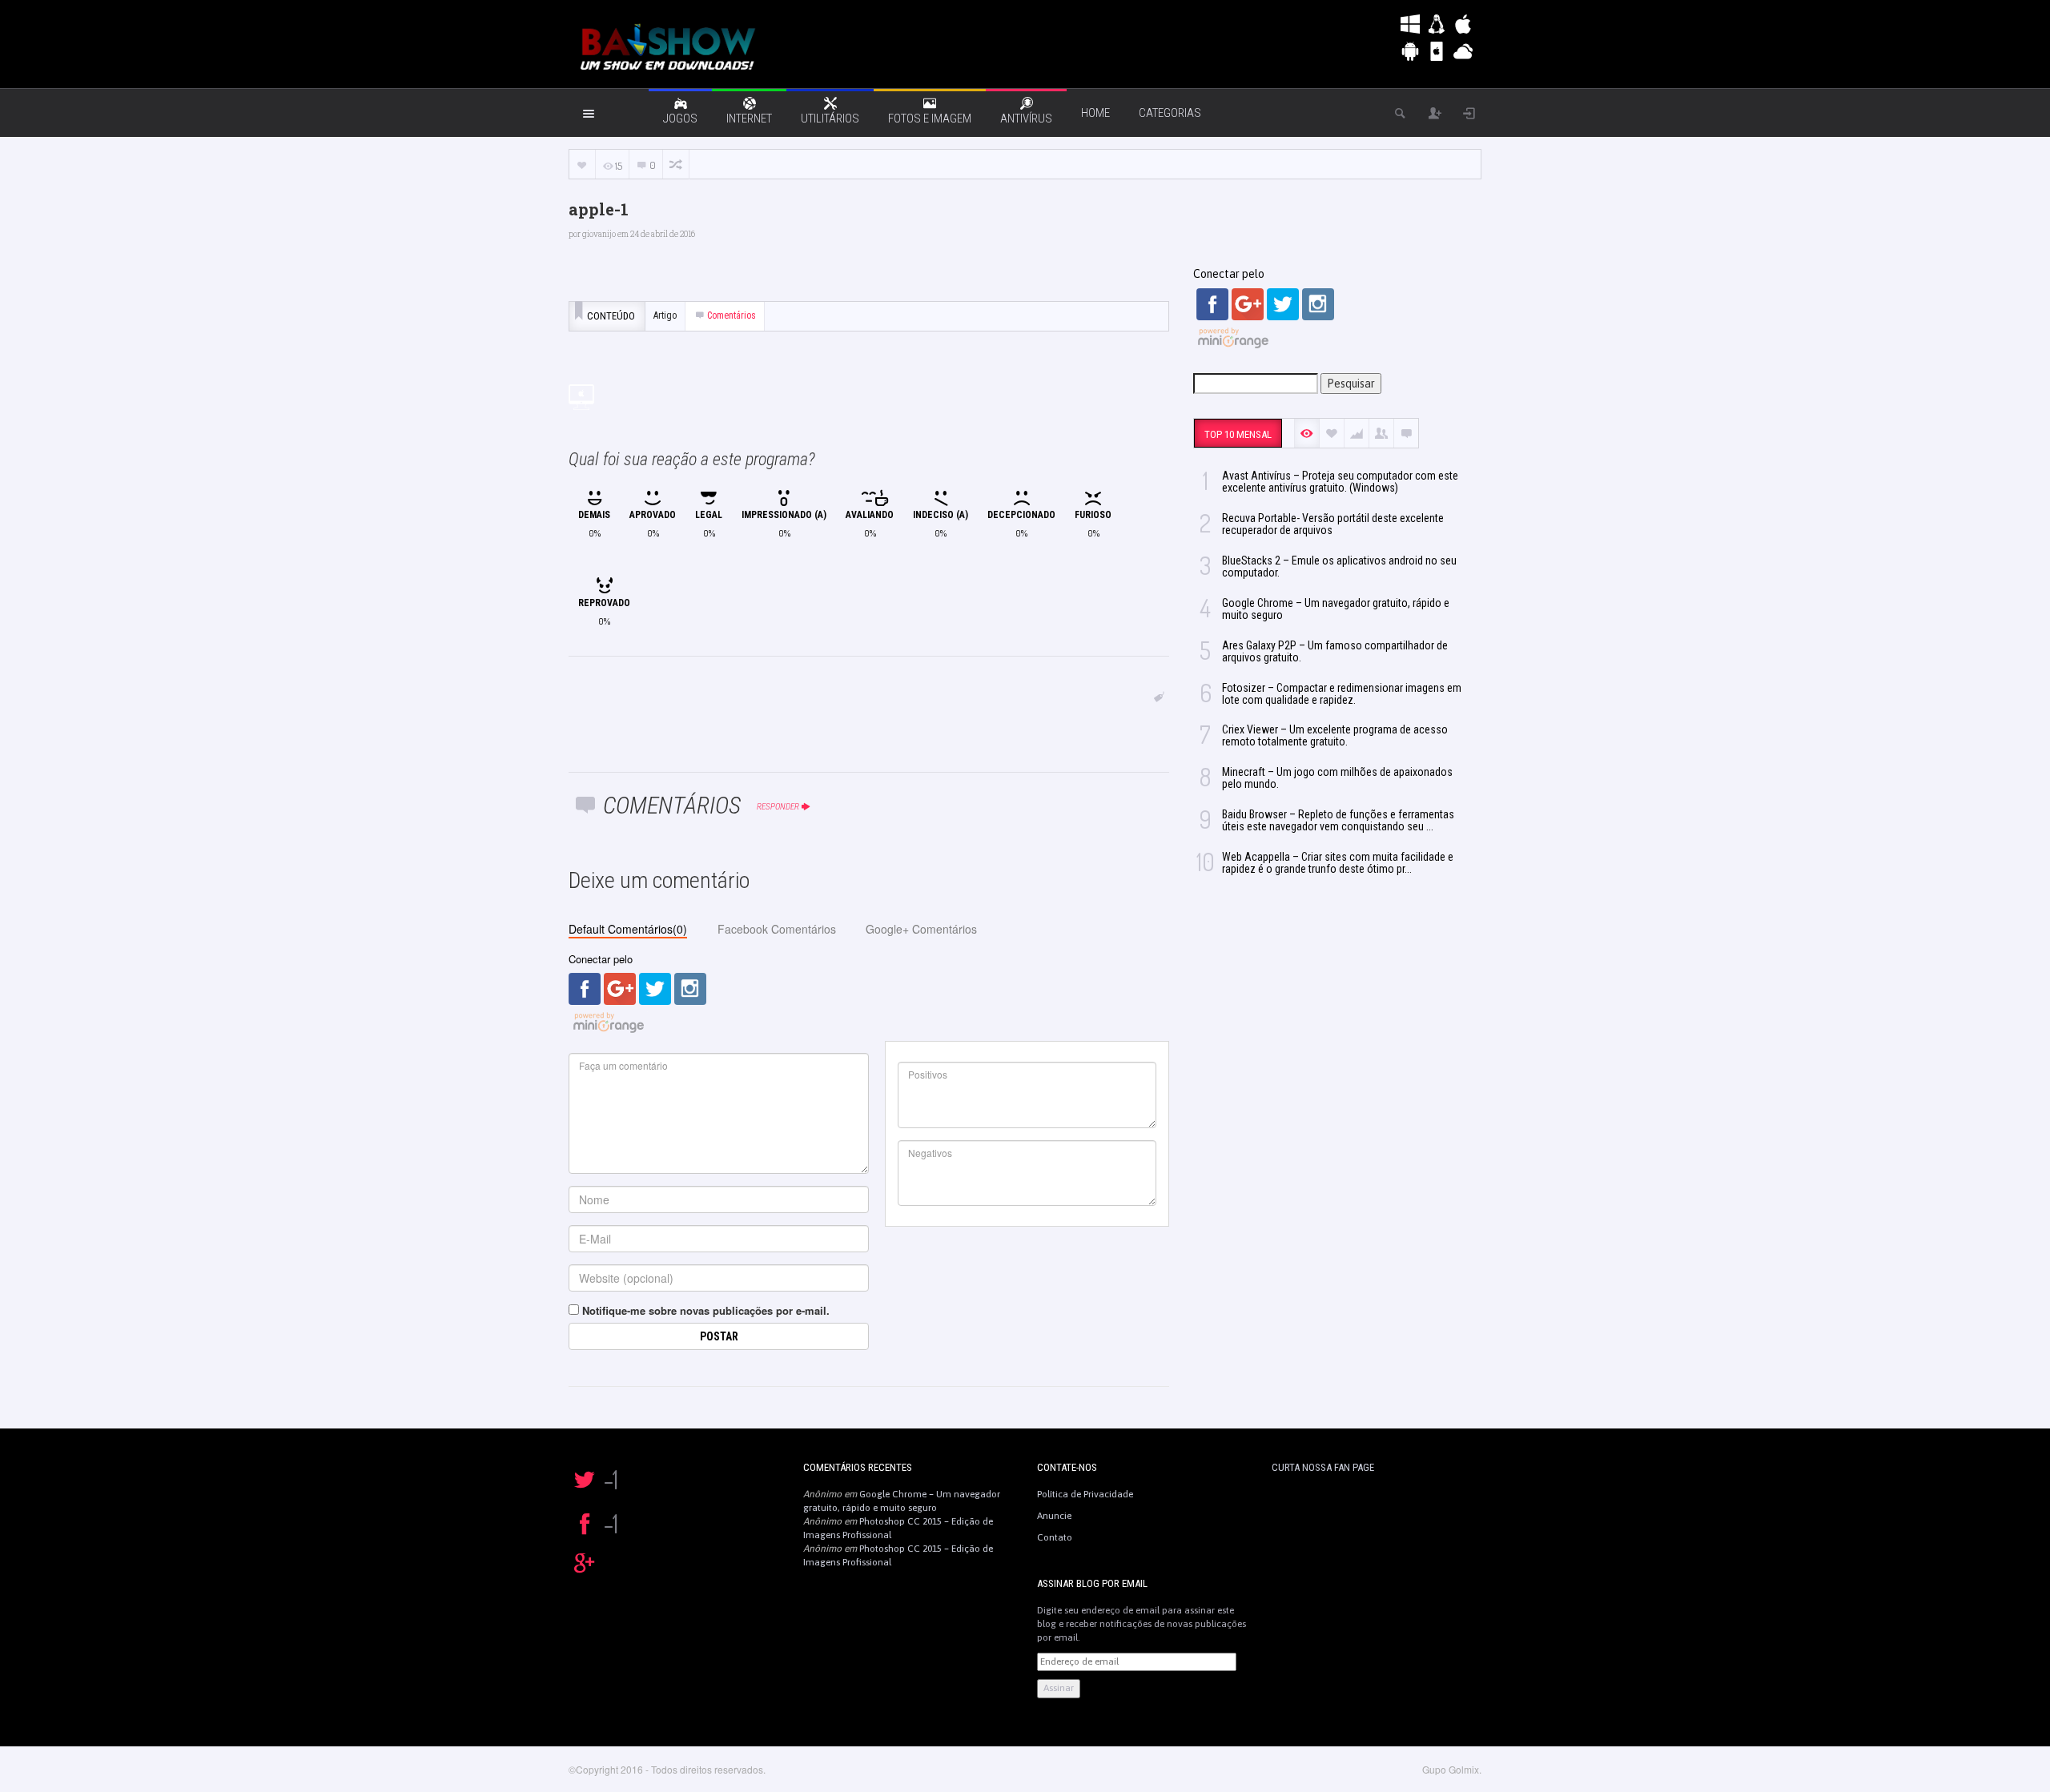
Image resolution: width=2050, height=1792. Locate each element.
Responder (778, 807)
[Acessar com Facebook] (585, 988)
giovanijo (599, 234)
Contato (1055, 1537)
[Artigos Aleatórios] (676, 165)
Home (1095, 113)
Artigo (665, 315)
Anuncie (1054, 1516)
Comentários (732, 315)
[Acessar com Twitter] (655, 988)
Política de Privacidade (1085, 1494)
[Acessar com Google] (620, 988)
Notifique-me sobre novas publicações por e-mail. (706, 1310)
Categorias (1170, 113)
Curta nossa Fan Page (1323, 1467)
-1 (611, 1479)
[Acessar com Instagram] (690, 988)
